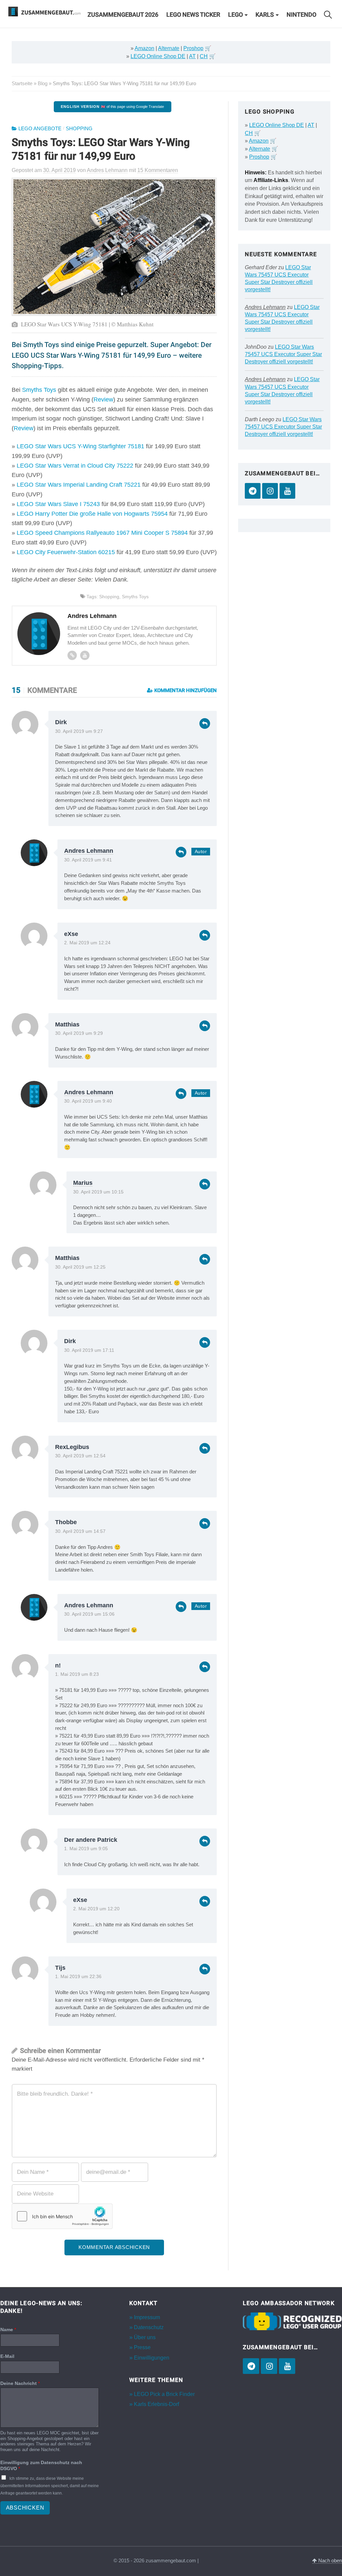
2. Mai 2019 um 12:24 (87, 943)
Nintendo (301, 15)
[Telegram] (253, 491)
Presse (142, 2347)
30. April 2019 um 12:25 (80, 1267)
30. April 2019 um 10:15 (98, 1192)
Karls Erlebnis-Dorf (156, 2404)
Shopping (79, 129)
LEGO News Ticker (193, 15)
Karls (265, 15)
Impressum (147, 2317)
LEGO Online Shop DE (158, 56)
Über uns (145, 2337)
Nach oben (329, 2561)
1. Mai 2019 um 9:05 (86, 1849)
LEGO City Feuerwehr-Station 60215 (66, 552)
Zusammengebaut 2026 (123, 15)
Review (103, 399)
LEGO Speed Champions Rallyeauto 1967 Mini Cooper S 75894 (102, 533)
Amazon (144, 48)
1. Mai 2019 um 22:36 (78, 1977)
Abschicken (25, 2508)
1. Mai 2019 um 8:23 (77, 1674)
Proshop (193, 48)
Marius (83, 1183)
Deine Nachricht (20, 2383)
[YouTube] (287, 491)
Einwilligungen (152, 2358)
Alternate (169, 48)
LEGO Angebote (40, 129)
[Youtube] (85, 655)
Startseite (22, 83)
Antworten (205, 723)
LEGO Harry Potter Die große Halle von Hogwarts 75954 (92, 514)
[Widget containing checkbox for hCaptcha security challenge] (62, 2216)
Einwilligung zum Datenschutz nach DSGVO (41, 2465)
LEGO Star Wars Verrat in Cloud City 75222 (75, 466)
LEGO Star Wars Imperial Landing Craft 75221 (79, 485)
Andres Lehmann (89, 851)
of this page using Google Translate (112, 107)
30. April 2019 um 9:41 (88, 860)
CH (204, 56)
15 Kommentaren (158, 170)
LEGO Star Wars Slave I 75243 (58, 504)
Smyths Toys (39, 390)
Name (8, 2329)
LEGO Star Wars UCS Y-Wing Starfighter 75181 (80, 446)
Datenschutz (149, 2327)
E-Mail (7, 2356)
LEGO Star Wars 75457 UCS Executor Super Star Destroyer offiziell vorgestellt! (283, 354)
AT (192, 56)
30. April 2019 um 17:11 (89, 1350)
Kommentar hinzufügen (185, 690)
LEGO (235, 15)
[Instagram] (270, 491)
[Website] (72, 655)
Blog (43, 83)
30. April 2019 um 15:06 (89, 1614)
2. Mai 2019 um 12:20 (96, 1909)
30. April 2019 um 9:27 (79, 731)
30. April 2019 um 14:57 (80, 1531)
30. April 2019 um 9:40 (88, 1101)
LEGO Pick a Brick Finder (164, 2394)
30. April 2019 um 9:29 (79, 1033)
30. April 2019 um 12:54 (80, 1456)
